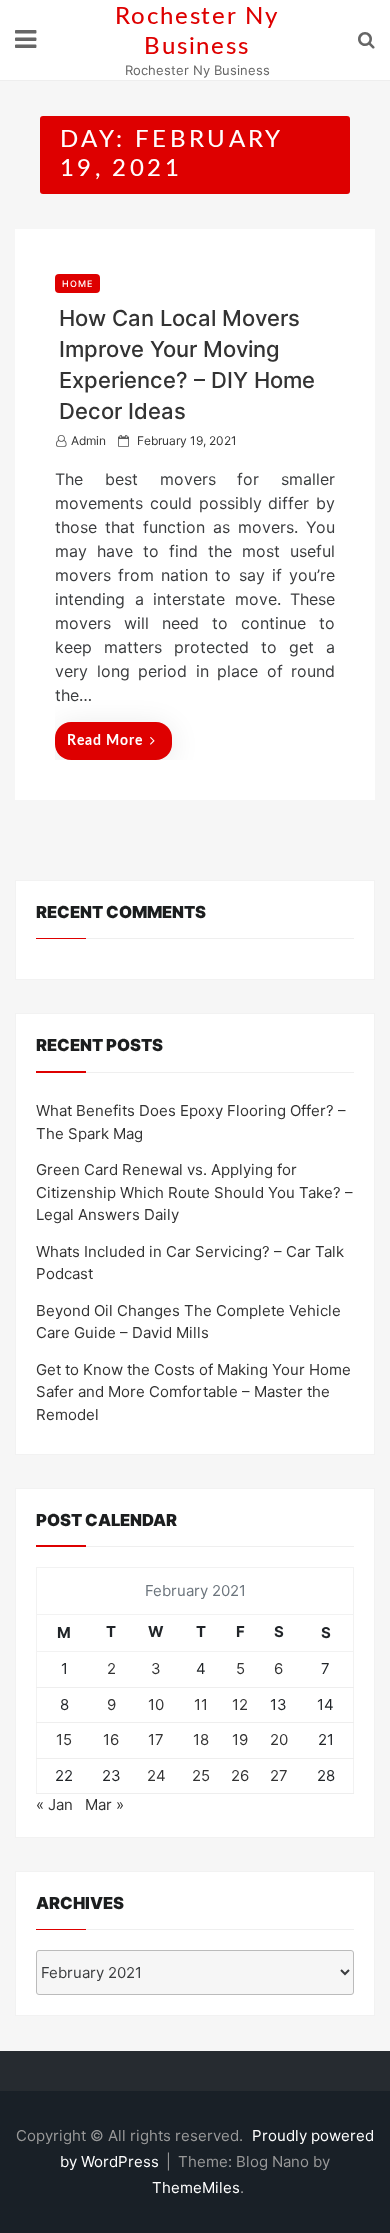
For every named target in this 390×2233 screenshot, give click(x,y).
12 (240, 1704)
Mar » (104, 1804)
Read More (105, 741)
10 (156, 1704)
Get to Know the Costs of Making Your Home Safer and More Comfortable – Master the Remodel (193, 1392)
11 (201, 1704)
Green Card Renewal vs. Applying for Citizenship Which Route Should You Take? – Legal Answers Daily (194, 1192)
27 (279, 1775)
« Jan (54, 1804)
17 (156, 1739)
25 (201, 1775)
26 (240, 1775)
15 (64, 1739)
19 (240, 1739)
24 (156, 1775)
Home (77, 283)
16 (111, 1739)
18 (201, 1739)
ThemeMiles (196, 2187)
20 (279, 1739)
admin (88, 440)
